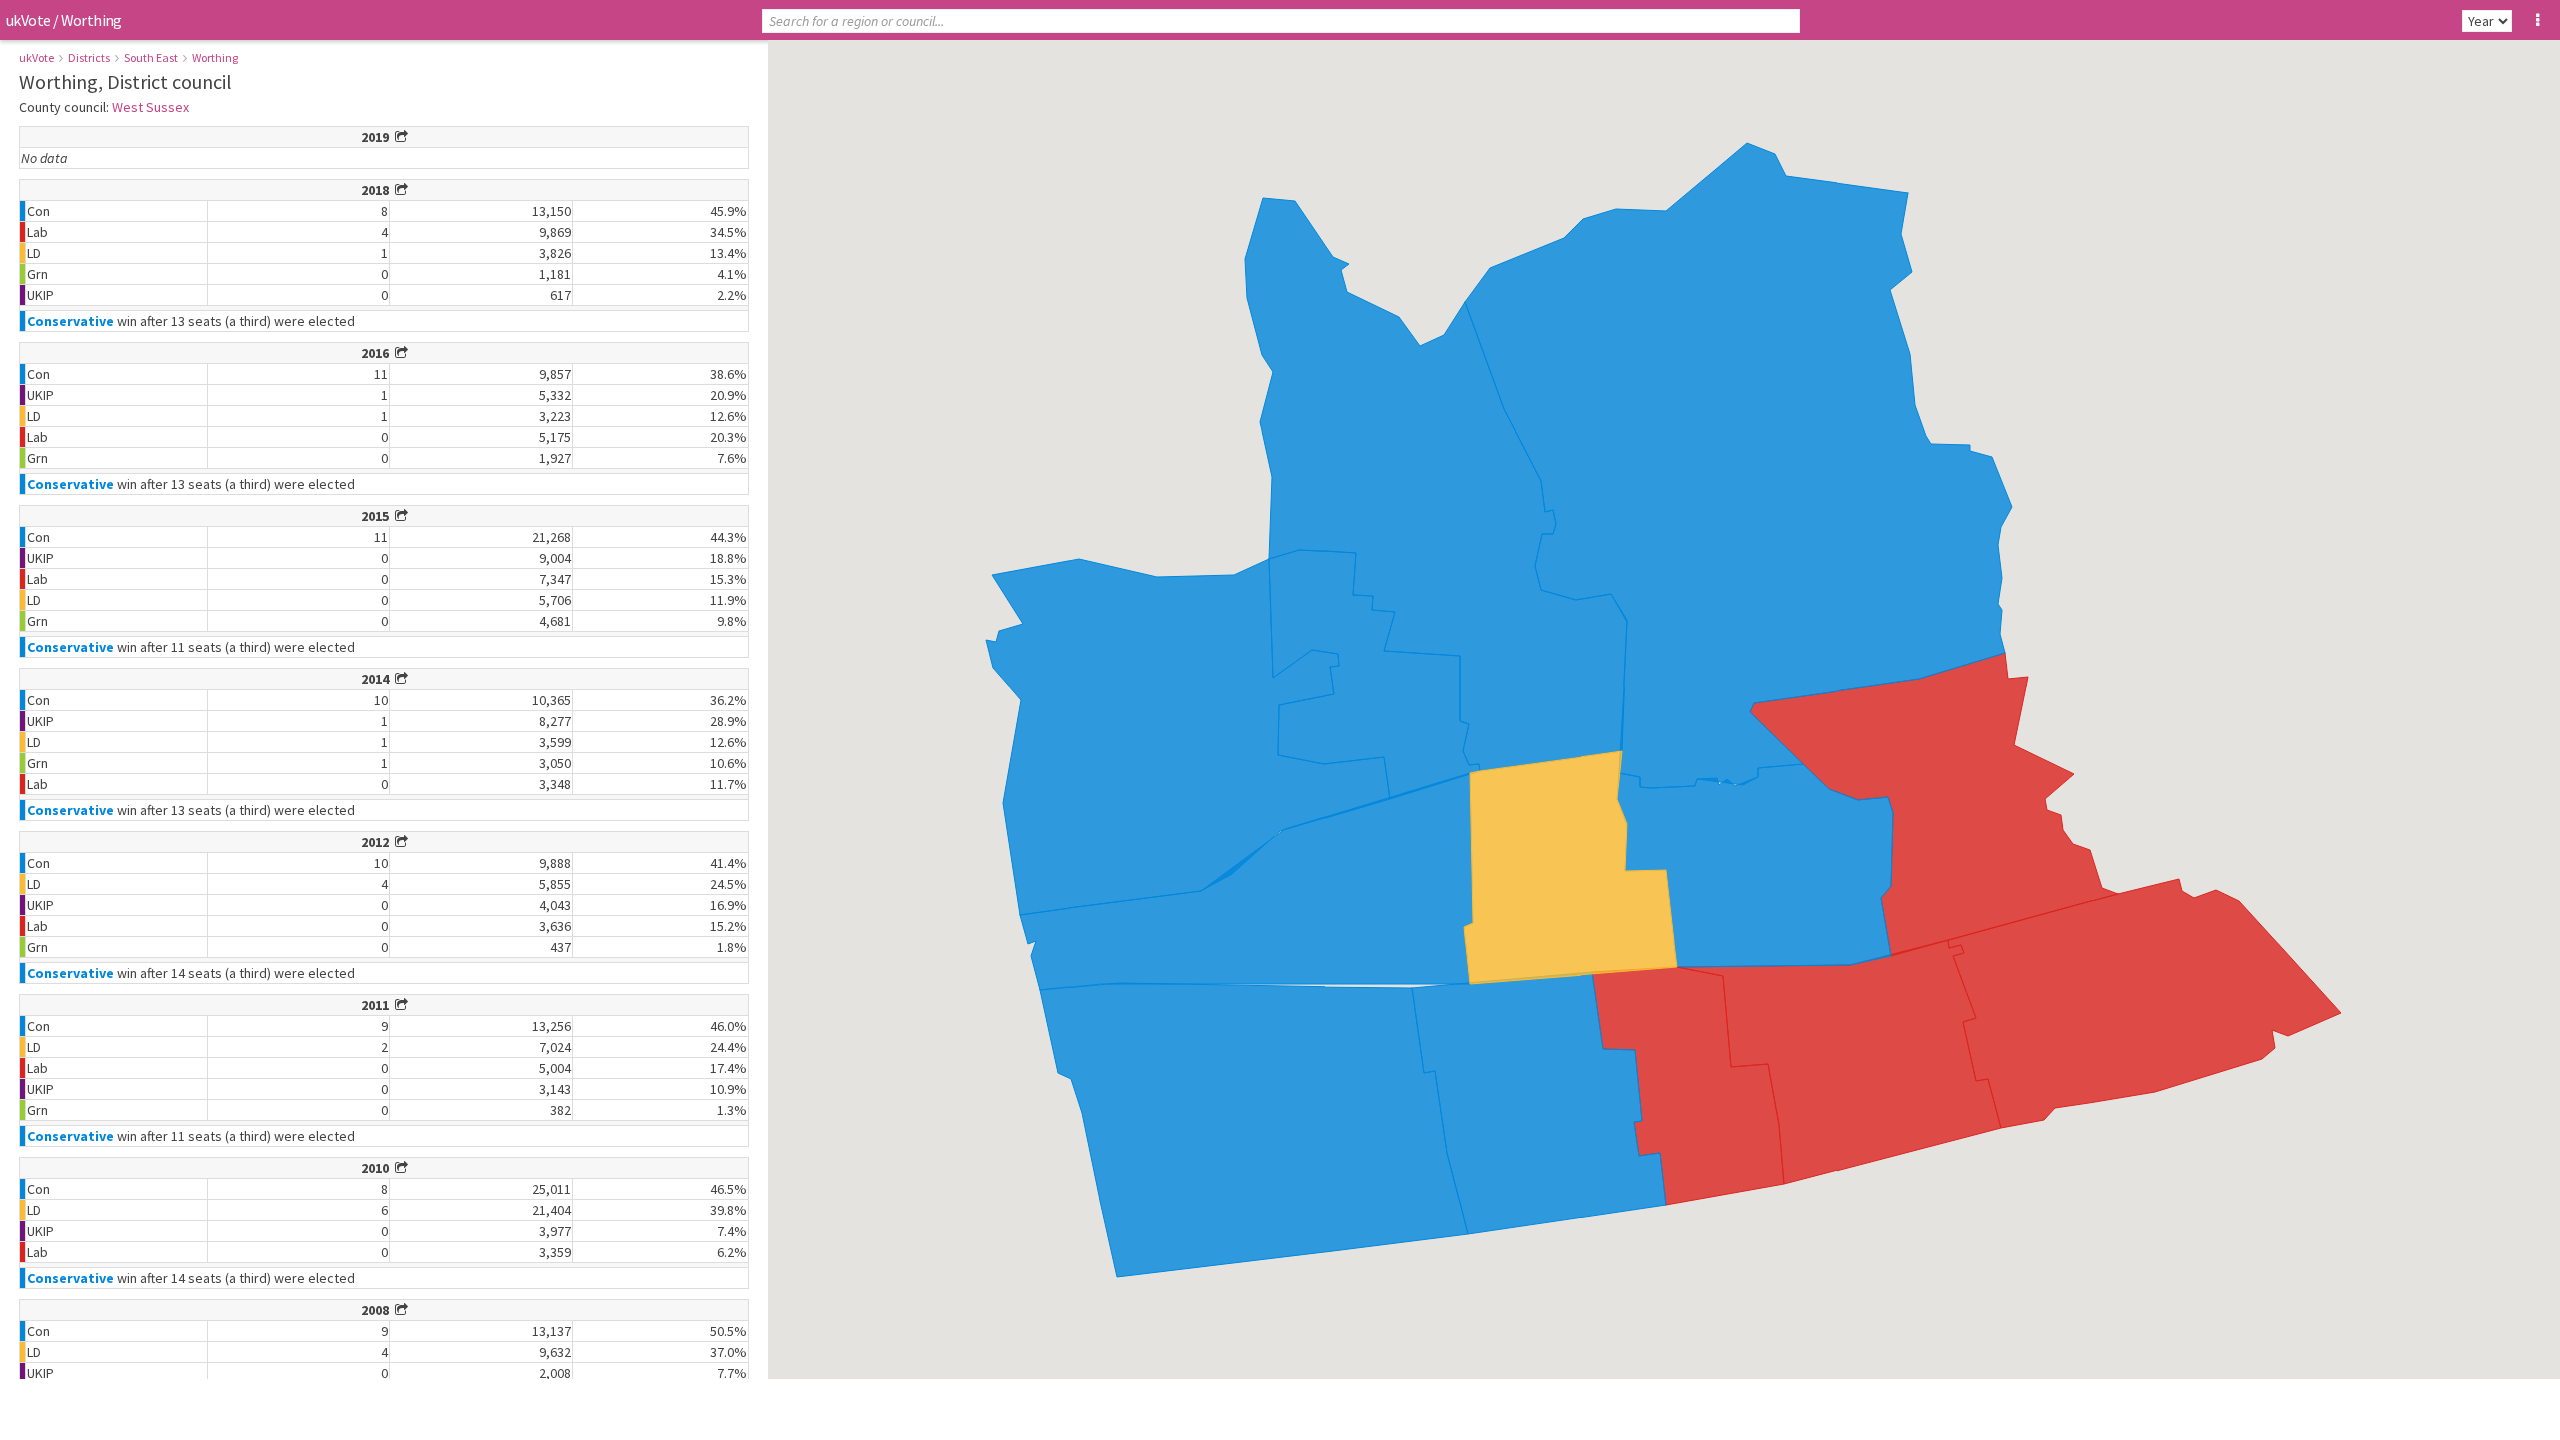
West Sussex (150, 107)
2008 (378, 1310)
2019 (378, 137)
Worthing (215, 57)
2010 (378, 1168)
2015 (378, 516)
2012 (378, 842)
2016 (378, 353)
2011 (378, 1005)
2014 (378, 679)
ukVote (28, 20)
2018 (378, 190)
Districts (89, 57)
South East (151, 57)
